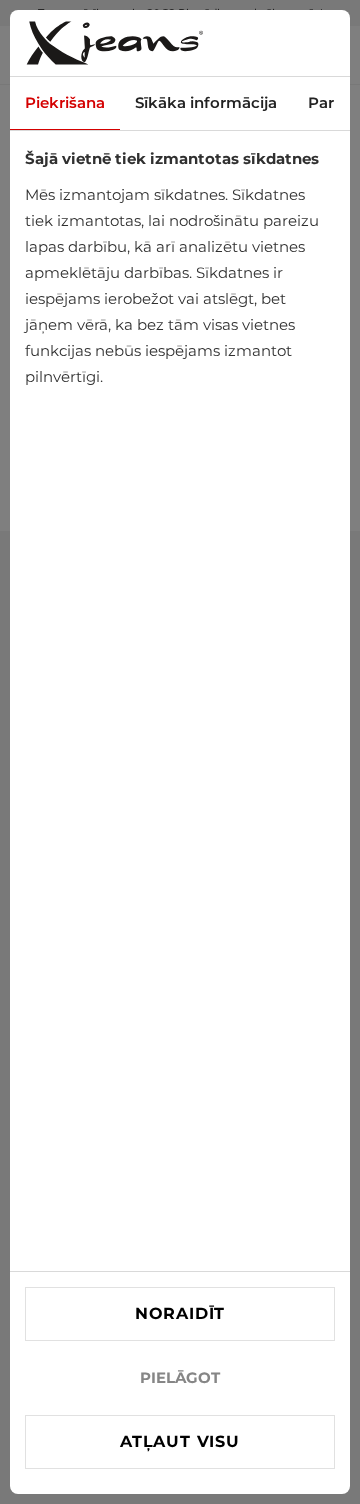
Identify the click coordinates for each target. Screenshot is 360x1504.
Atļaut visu (180, 1441)
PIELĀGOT (180, 1377)
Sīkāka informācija (206, 102)
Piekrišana (65, 102)
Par (321, 102)
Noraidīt (180, 1313)
